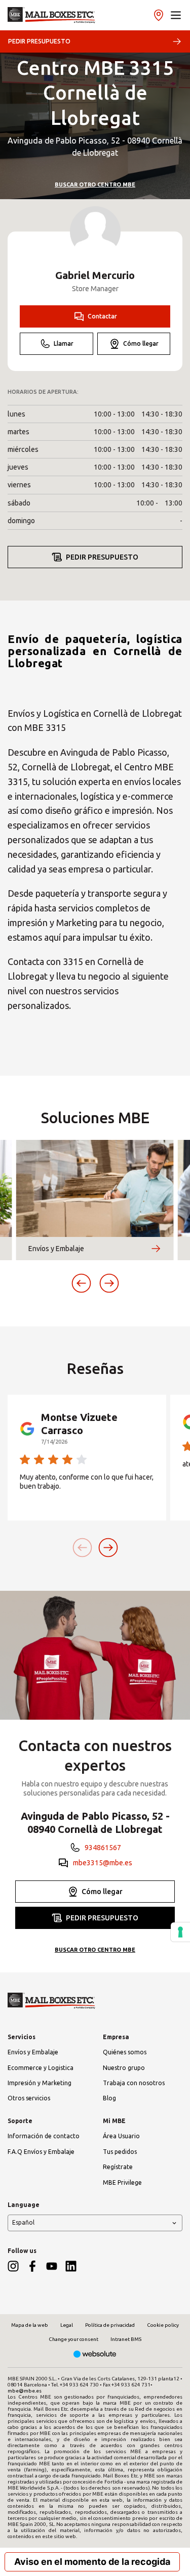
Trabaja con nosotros (134, 2083)
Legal (67, 2325)
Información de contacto (44, 2136)
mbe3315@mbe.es (103, 1863)
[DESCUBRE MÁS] (156, 1249)
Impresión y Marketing (40, 2083)
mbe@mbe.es (25, 2391)
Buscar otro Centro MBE (95, 185)
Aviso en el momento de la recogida (92, 2562)
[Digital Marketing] (95, 2355)
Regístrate (118, 2167)
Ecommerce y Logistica (41, 2068)
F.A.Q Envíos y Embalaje (41, 2152)
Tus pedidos (120, 2152)
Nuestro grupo (124, 2068)
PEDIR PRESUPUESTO (39, 41)
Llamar (64, 343)
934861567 (103, 1848)
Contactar (102, 316)
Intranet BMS (126, 2339)
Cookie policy (163, 2325)
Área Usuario (121, 2136)
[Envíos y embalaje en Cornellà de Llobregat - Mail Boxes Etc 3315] (51, 15)
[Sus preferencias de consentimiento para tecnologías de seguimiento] (180, 1932)
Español (23, 2222)
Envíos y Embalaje (33, 2052)
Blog (109, 2098)
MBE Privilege (122, 2182)
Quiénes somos (125, 2052)
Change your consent (73, 2339)
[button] (176, 15)
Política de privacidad (110, 2325)
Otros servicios (29, 2098)
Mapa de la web (30, 2325)
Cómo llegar (141, 343)
